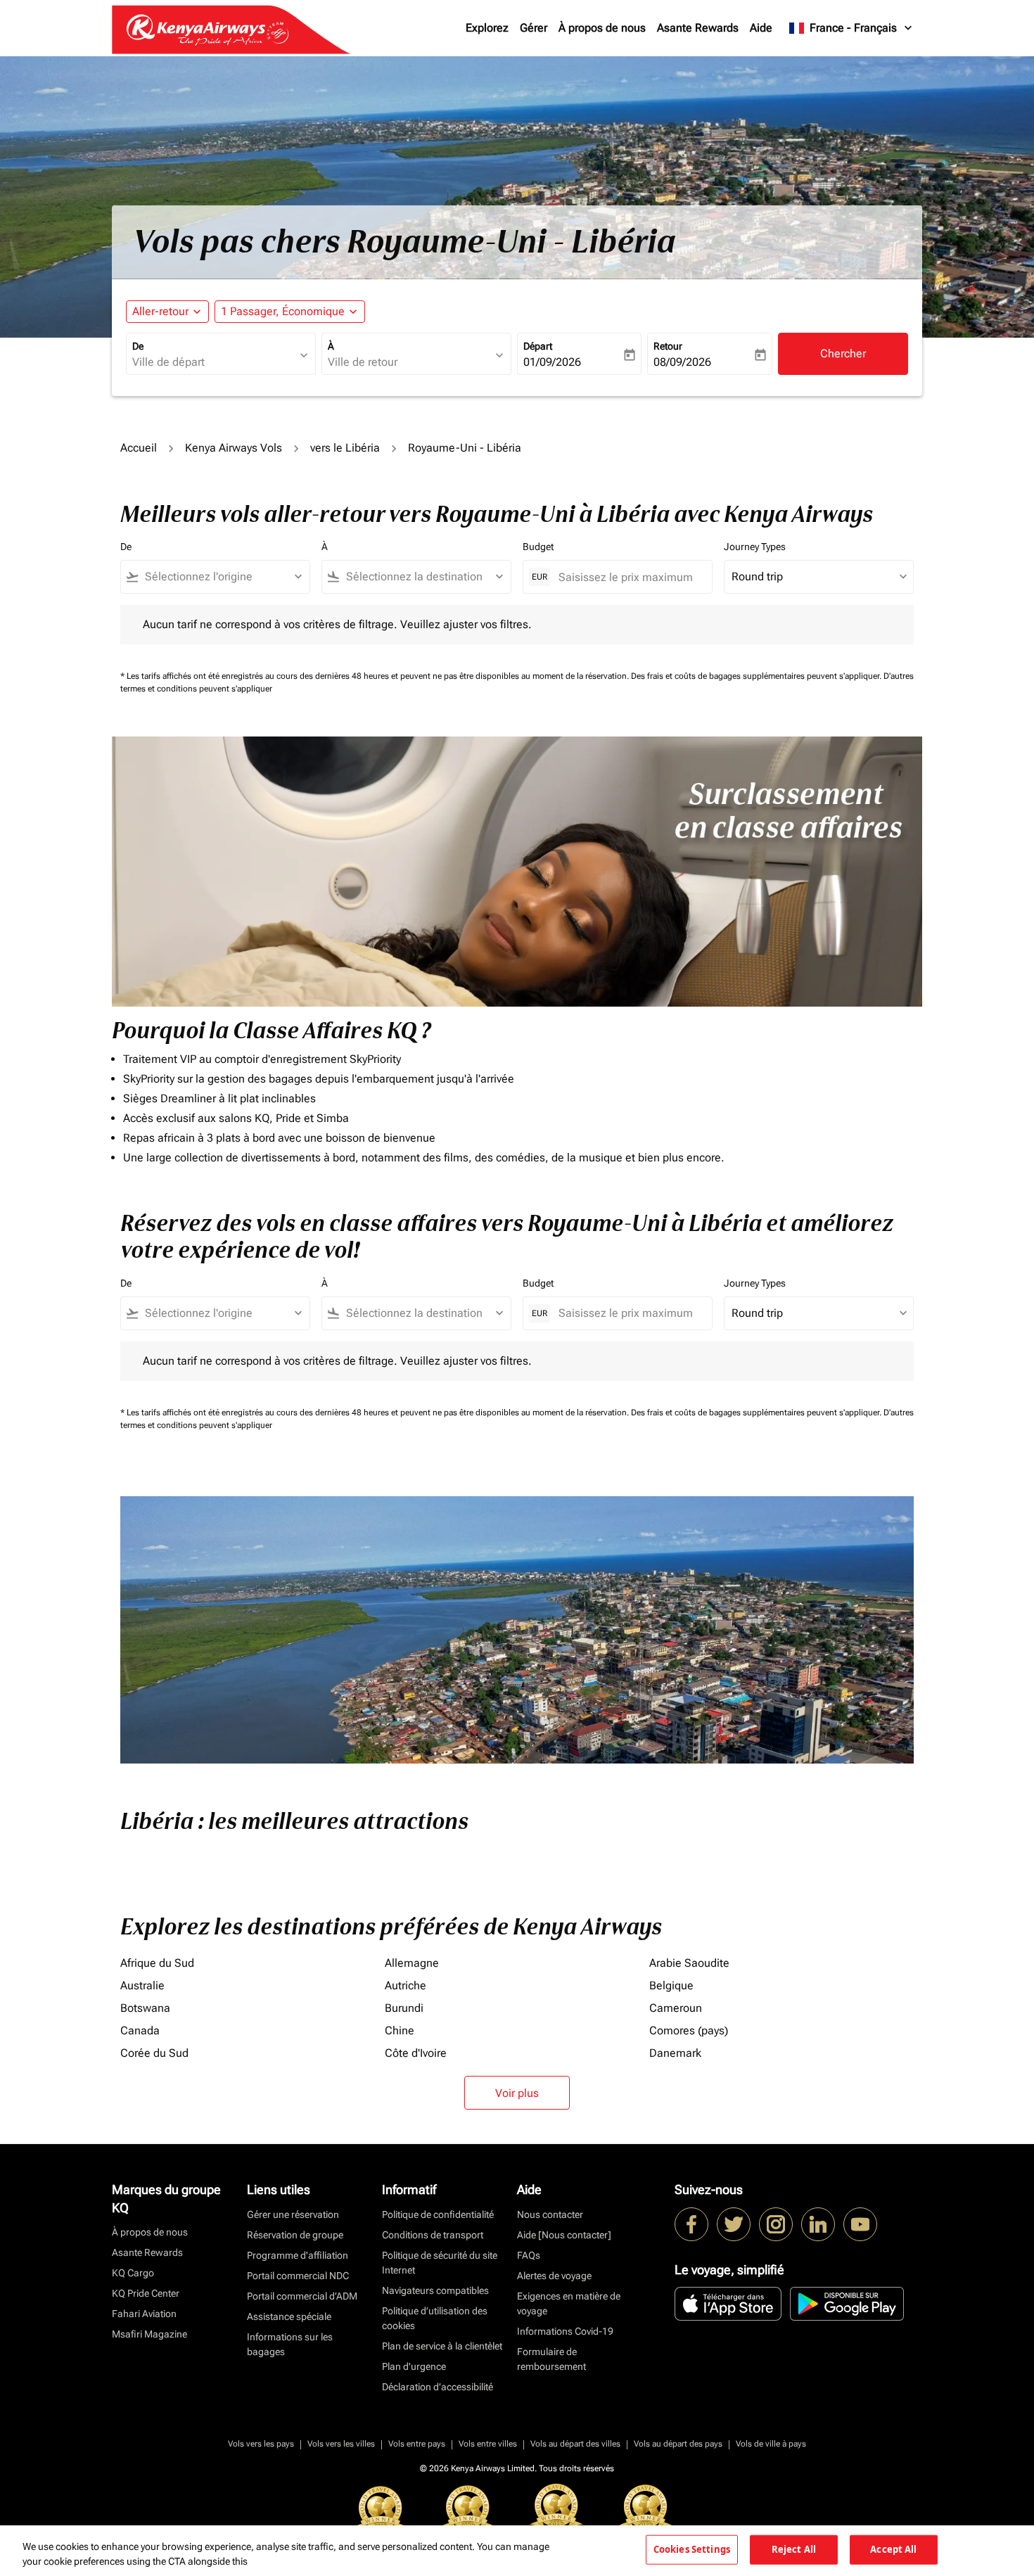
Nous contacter (550, 2214)
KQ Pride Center (146, 2293)
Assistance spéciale (289, 2316)
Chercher (843, 353)
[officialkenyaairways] (776, 2224)
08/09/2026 (682, 362)
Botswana (145, 2008)
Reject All (794, 2549)
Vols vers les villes (341, 2444)
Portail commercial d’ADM (302, 2296)
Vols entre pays (417, 2444)
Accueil (139, 448)
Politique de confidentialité (438, 2214)
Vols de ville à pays (771, 2444)
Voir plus (517, 2093)
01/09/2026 (552, 362)
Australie (142, 1985)
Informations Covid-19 (565, 2331)
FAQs (529, 2255)
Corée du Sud (154, 2053)
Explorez (487, 28)
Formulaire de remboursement (551, 2359)
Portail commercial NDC (298, 2276)
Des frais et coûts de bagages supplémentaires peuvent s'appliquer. (757, 676)
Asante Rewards (698, 28)
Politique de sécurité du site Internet (440, 2263)
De (138, 346)
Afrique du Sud (157, 1963)
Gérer (534, 28)
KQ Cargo (133, 2273)
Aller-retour (160, 311)
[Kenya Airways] (691, 2224)
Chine (400, 2030)
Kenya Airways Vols (234, 448)
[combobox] (214, 362)
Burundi (404, 2008)
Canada (140, 2030)
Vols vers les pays (261, 2444)
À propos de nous (602, 28)
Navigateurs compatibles (435, 2290)
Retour (668, 346)
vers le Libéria (345, 448)
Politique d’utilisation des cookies (435, 2318)
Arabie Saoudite (689, 1963)
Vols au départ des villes (575, 2444)
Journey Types (755, 547)
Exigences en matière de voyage (569, 2303)
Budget (538, 547)
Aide (761, 28)
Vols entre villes (488, 2444)
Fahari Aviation (144, 2314)
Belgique (671, 1985)
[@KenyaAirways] (734, 2224)
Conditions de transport (433, 2235)
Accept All (893, 2549)
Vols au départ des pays (678, 2444)
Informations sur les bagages (290, 2344)
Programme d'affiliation (298, 2255)
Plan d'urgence (414, 2366)
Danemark (675, 2053)
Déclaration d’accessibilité (438, 2387)
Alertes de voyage (554, 2276)
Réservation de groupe (295, 2235)
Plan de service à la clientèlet (442, 2346)
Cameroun (676, 2008)
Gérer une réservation (293, 2214)
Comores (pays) (689, 2030)
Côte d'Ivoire (416, 2053)
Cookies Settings (692, 2549)
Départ (538, 346)
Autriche (406, 1985)
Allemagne (412, 1963)
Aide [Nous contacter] (564, 2235)
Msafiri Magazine (149, 2334)
